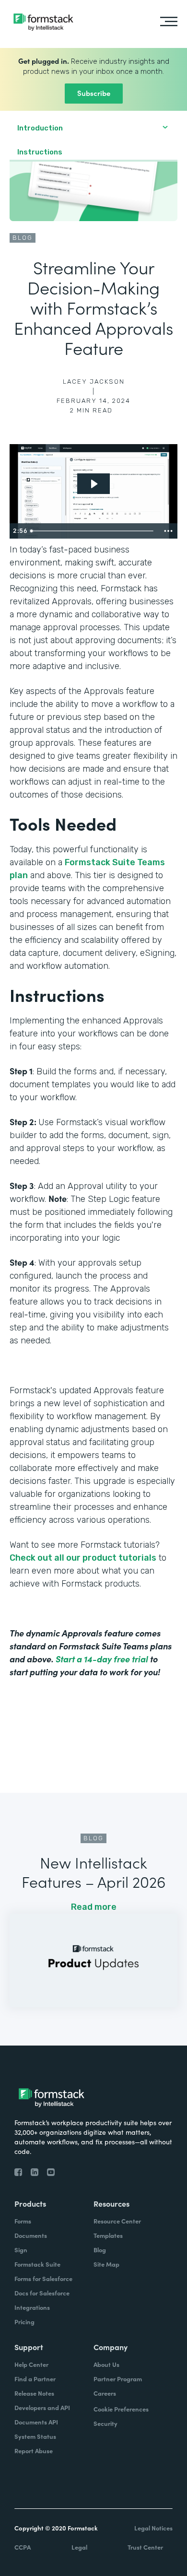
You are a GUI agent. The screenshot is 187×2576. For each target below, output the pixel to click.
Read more (94, 1907)
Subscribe (94, 93)
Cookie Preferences (121, 2409)
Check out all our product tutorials (83, 1558)
